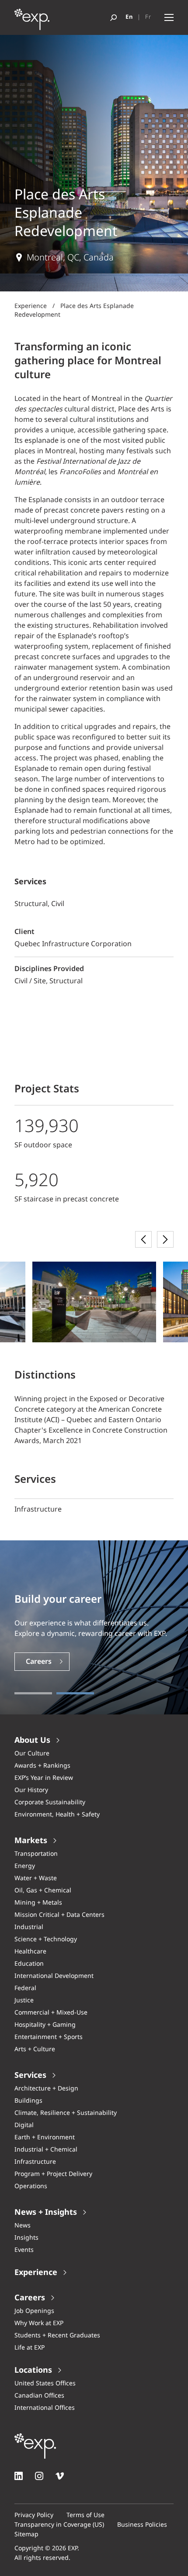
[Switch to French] (148, 17)
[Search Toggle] (113, 18)
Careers (39, 1662)
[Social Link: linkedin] (19, 2476)
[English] (129, 17)
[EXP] (32, 22)
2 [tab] (75, 1693)
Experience (31, 306)
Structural (66, 981)
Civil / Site (30, 981)
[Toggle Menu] (169, 18)
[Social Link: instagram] (39, 2476)
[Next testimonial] (165, 1239)
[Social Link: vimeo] (60, 2476)
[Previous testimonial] (143, 1239)
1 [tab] (33, 1693)
